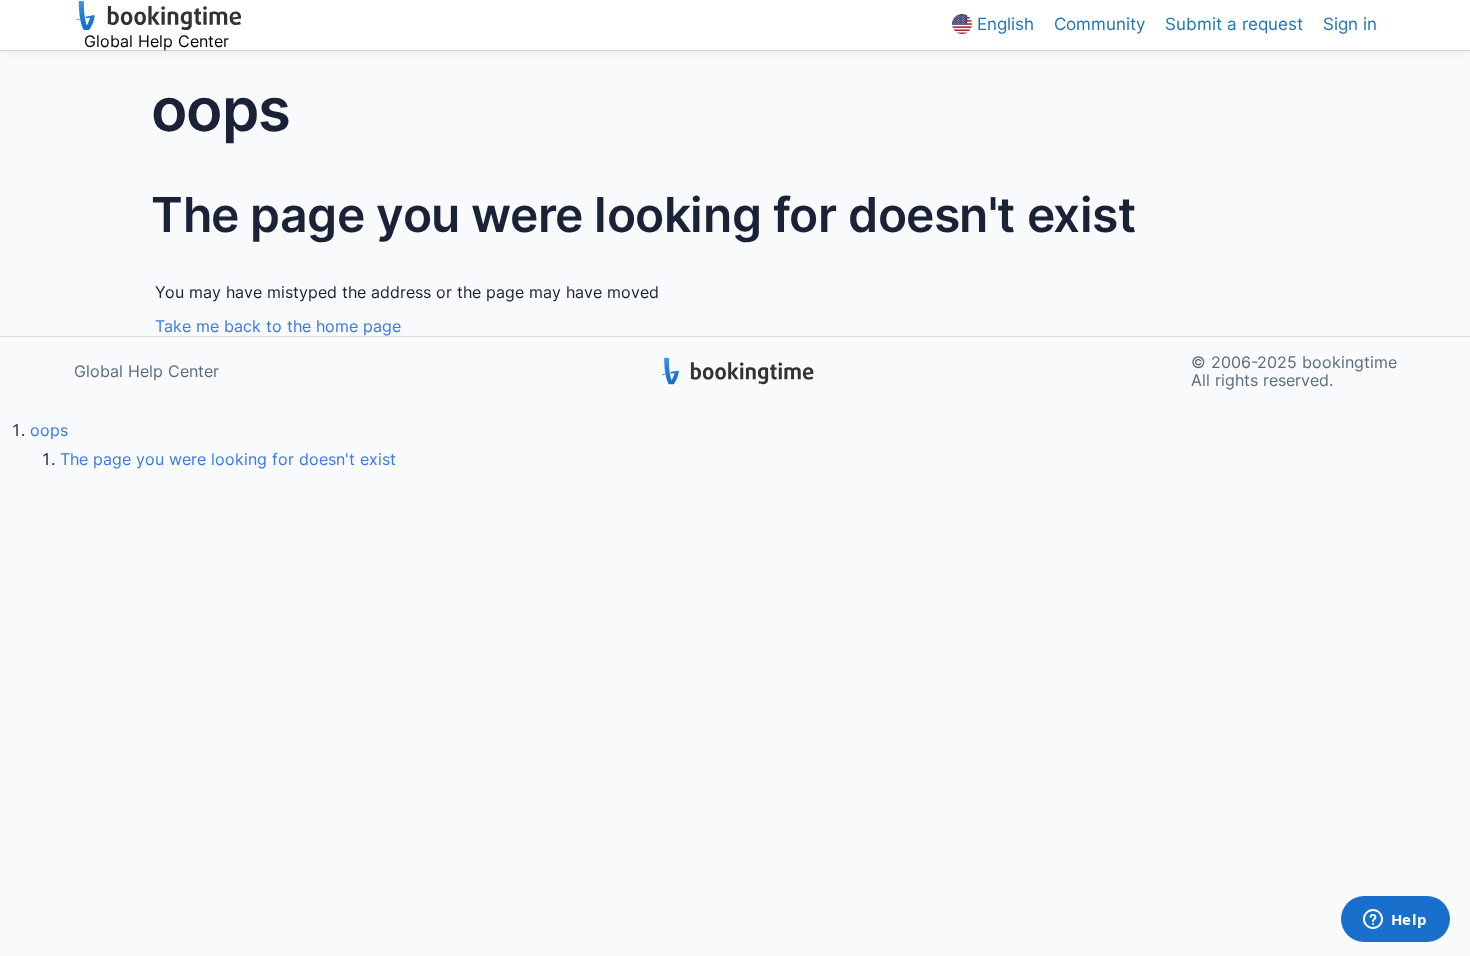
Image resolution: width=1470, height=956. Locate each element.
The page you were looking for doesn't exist (228, 459)
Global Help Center (146, 371)
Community (1099, 24)
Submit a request (1234, 24)
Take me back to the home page (278, 326)
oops (49, 430)
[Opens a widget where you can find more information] (1395, 921)
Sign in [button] (1350, 24)
